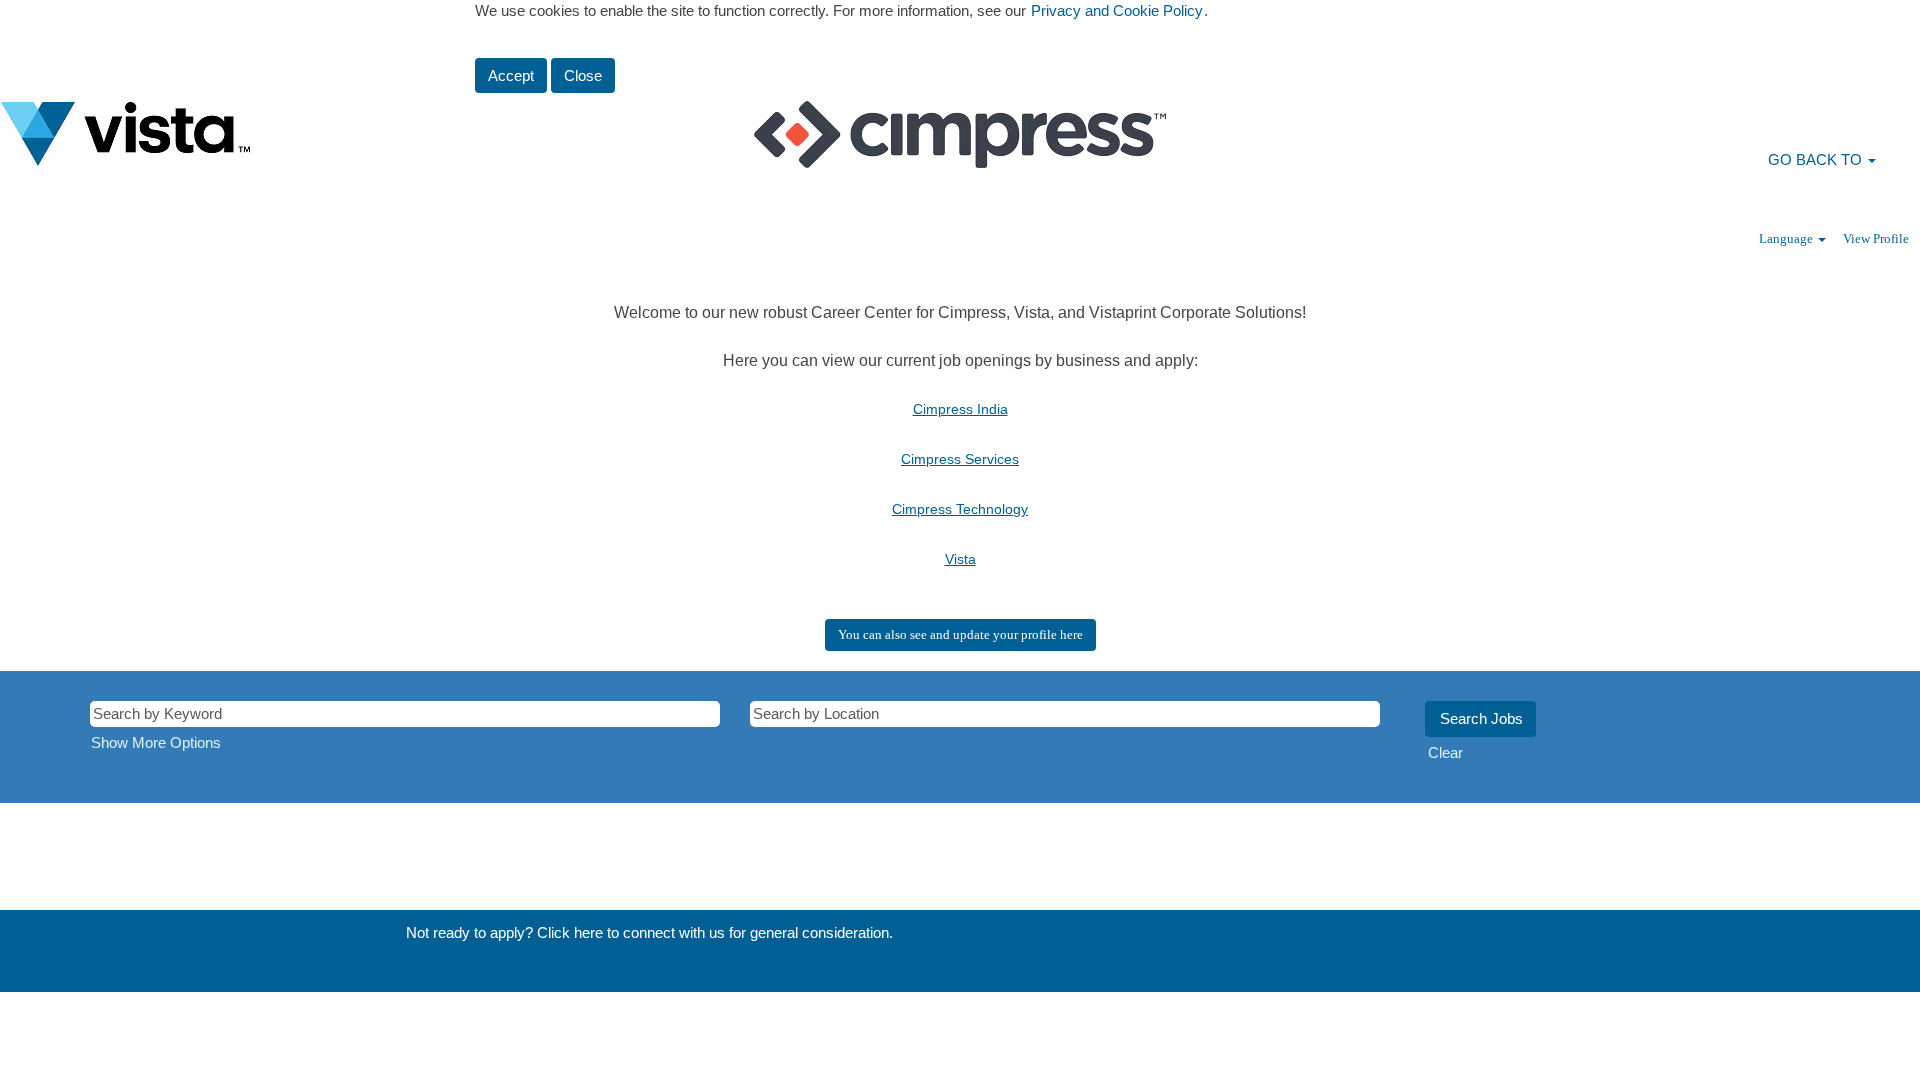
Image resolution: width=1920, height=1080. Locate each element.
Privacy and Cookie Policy (1117, 10)
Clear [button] (1445, 752)
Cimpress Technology (960, 509)
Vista (960, 559)
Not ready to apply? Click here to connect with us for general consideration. (649, 932)
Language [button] (1787, 238)
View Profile (1876, 238)
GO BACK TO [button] (1817, 159)
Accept (511, 75)
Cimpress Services (960, 459)
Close (583, 75)
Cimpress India (960, 409)
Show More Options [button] (156, 742)
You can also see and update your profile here (960, 634)
